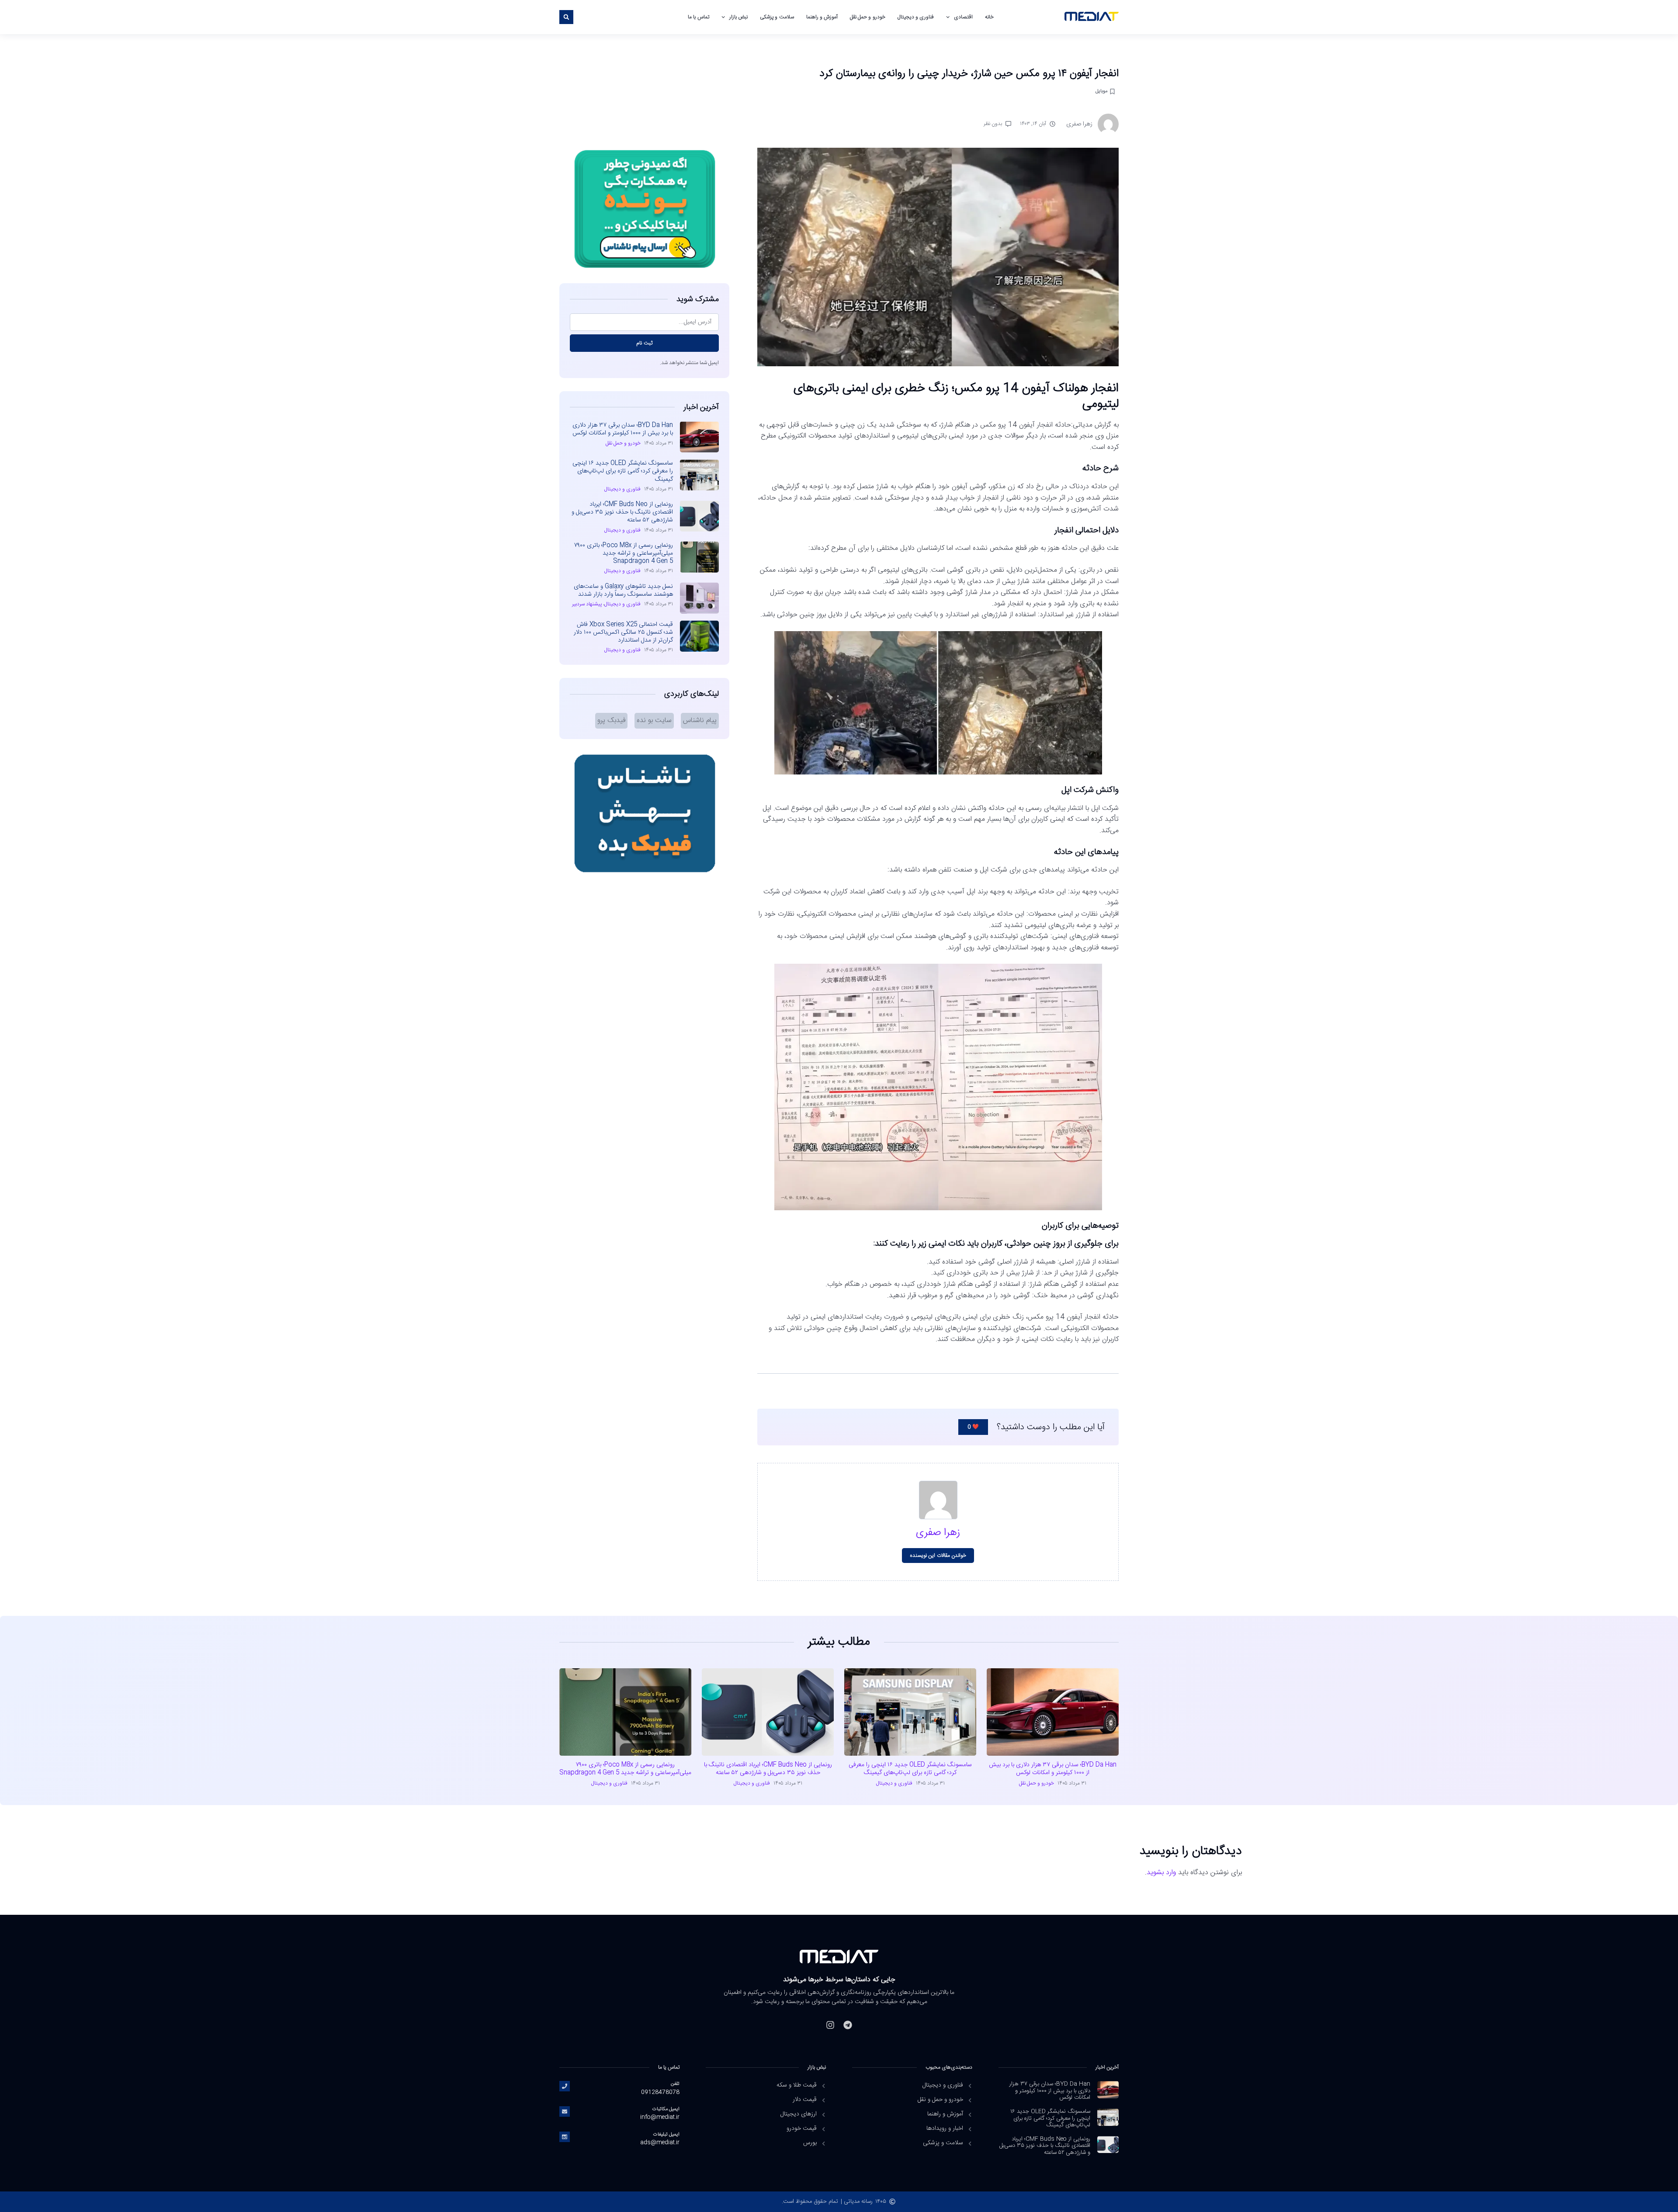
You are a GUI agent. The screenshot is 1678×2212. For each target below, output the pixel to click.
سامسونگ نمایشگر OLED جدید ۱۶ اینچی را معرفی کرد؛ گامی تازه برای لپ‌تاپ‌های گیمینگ (623, 471)
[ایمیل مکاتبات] (565, 2111)
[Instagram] (830, 2025)
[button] (566, 17)
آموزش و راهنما (822, 17)
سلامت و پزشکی (777, 17)
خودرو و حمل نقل (868, 17)
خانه (989, 17)
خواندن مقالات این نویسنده (938, 1556)
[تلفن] (565, 2086)
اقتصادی (963, 17)
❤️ (973, 1427)
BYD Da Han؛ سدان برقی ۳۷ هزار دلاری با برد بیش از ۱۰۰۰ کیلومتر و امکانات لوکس (623, 429)
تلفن (675, 2084)
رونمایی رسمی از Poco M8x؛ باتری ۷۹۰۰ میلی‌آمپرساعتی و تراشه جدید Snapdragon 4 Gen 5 (624, 553)
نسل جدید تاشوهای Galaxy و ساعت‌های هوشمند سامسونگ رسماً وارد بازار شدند (623, 590)
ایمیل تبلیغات (666, 2134)
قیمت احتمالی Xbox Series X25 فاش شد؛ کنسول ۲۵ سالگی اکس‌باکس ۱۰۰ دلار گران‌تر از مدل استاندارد (623, 632)
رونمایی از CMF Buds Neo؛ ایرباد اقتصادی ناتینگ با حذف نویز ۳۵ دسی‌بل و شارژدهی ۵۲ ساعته (622, 512)
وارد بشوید (1161, 1873)
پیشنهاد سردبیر (587, 604)
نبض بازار (738, 17)
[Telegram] (848, 2025)
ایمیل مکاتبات (666, 2109)
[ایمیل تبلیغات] (565, 2137)
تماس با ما (698, 17)
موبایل (1101, 91)
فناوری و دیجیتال (916, 17)
